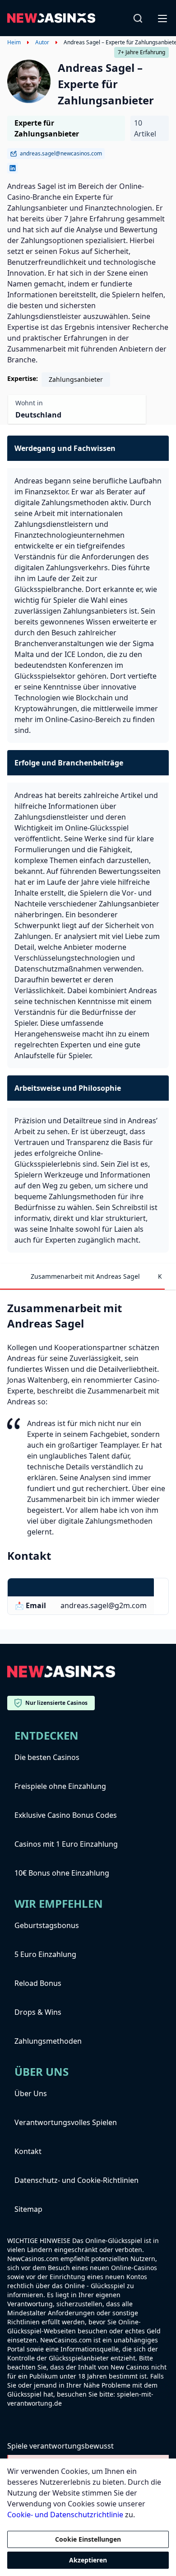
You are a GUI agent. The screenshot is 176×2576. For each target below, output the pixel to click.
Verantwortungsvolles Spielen (66, 2122)
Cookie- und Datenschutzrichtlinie (65, 2515)
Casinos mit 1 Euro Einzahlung (66, 1844)
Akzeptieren (88, 2560)
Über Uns (31, 2093)
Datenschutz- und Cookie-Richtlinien (76, 2180)
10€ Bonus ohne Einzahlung (62, 1873)
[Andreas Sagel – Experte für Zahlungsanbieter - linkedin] (13, 168)
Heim (14, 42)
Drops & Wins (38, 2012)
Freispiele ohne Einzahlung (60, 1786)
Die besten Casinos (47, 1757)
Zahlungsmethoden (48, 2041)
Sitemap (28, 2209)
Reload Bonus (38, 1983)
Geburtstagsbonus (47, 1925)
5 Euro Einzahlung (45, 1954)
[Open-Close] (163, 18)
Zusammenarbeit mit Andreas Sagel (85, 1276)
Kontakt (28, 2151)
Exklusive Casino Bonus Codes (66, 1815)
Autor (42, 42)
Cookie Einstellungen (88, 2539)
